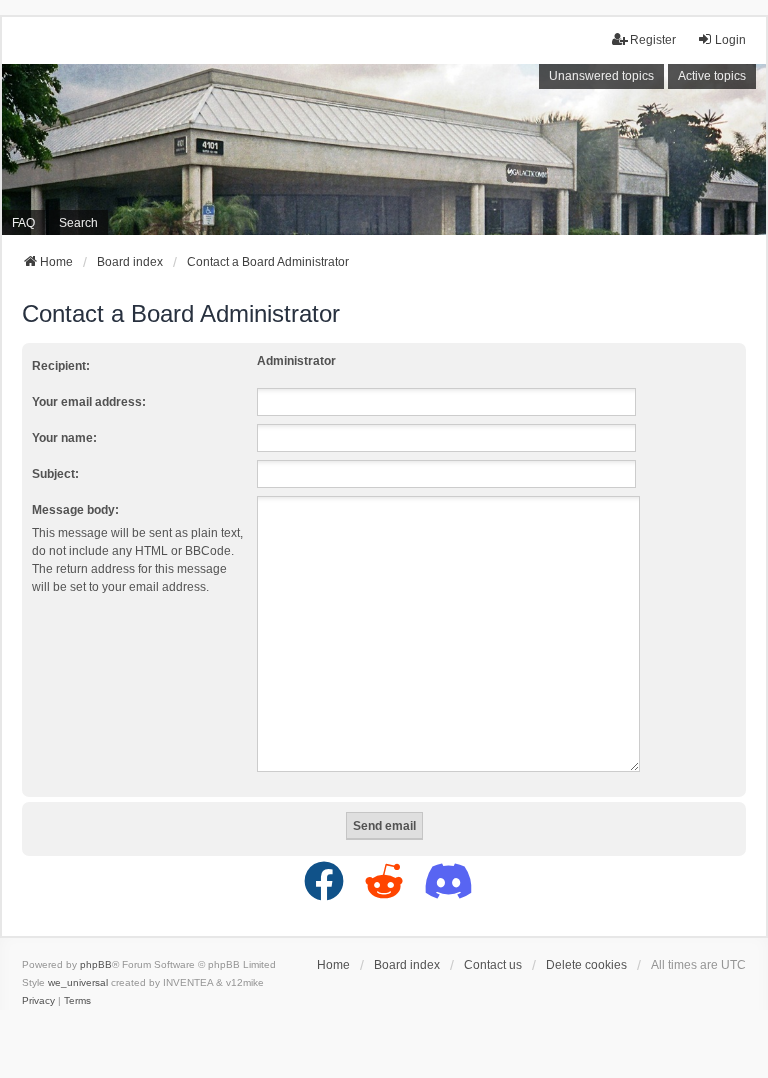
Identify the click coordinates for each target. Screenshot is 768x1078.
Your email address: (89, 402)
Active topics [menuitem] (712, 76)
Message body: (75, 510)
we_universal (78, 982)
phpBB (96, 964)
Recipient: (61, 366)
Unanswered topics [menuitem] (601, 76)
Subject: (55, 474)
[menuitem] (38, 1001)
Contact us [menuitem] (493, 965)
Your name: (64, 438)
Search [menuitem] (78, 223)
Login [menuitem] (730, 40)
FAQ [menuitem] (23, 223)
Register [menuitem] (653, 40)
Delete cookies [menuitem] (586, 965)
